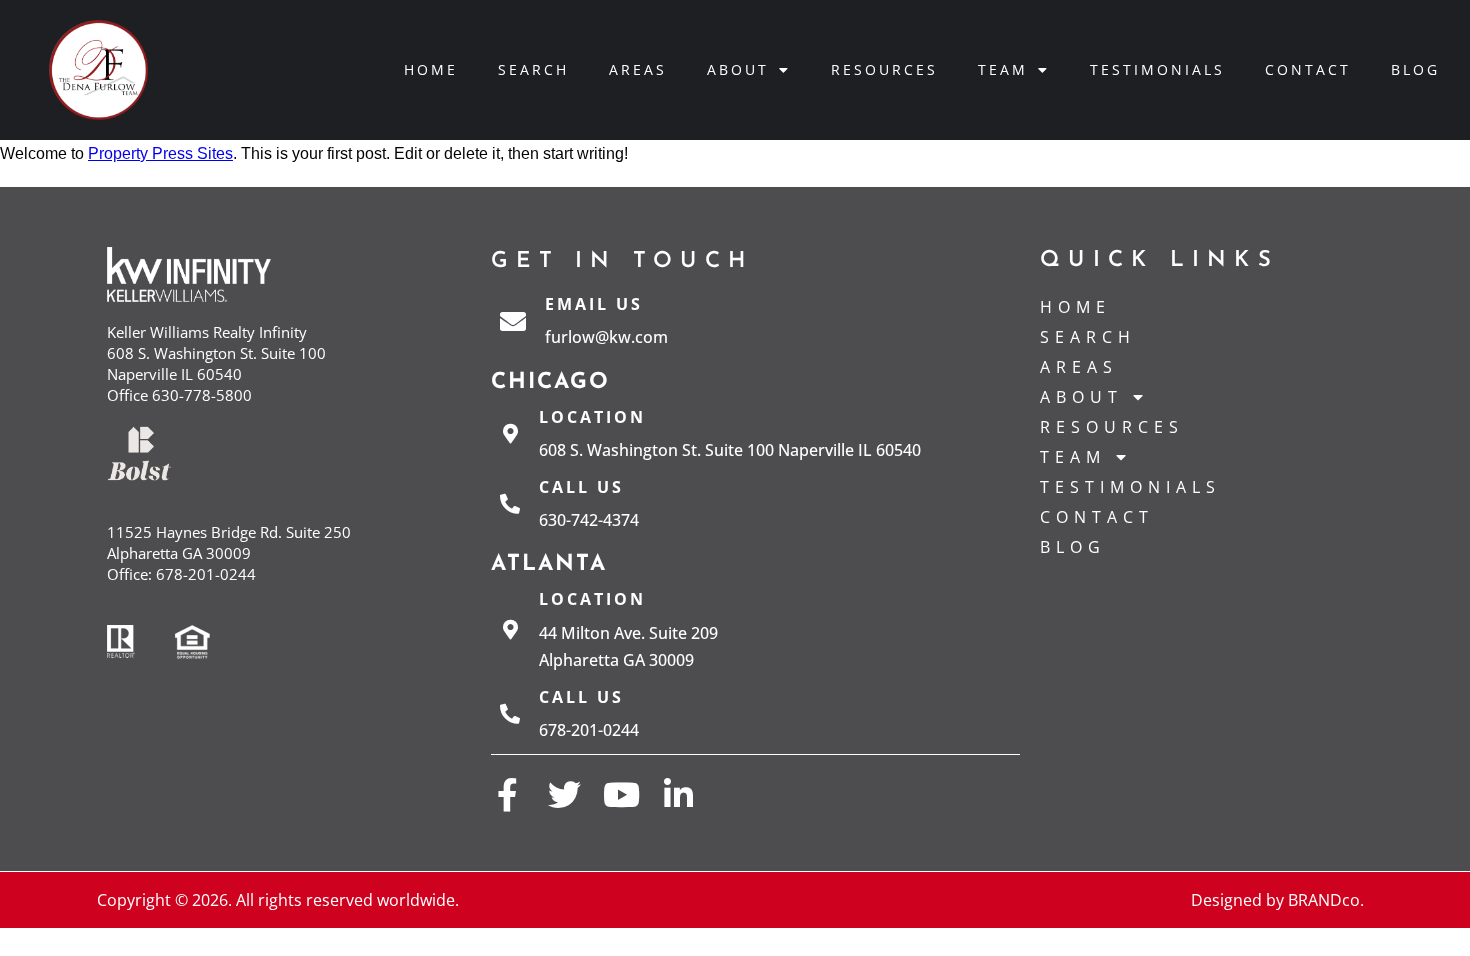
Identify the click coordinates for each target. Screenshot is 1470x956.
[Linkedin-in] (678, 794)
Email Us (594, 304)
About (738, 69)
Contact (1308, 69)
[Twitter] (564, 794)
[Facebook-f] (507, 794)
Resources (884, 69)
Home (431, 69)
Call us (581, 487)
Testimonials (1157, 69)
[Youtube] (621, 794)
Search (533, 69)
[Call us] (510, 504)
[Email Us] (513, 321)
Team (1003, 69)
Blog (1415, 69)
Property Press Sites (160, 153)
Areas (638, 69)
